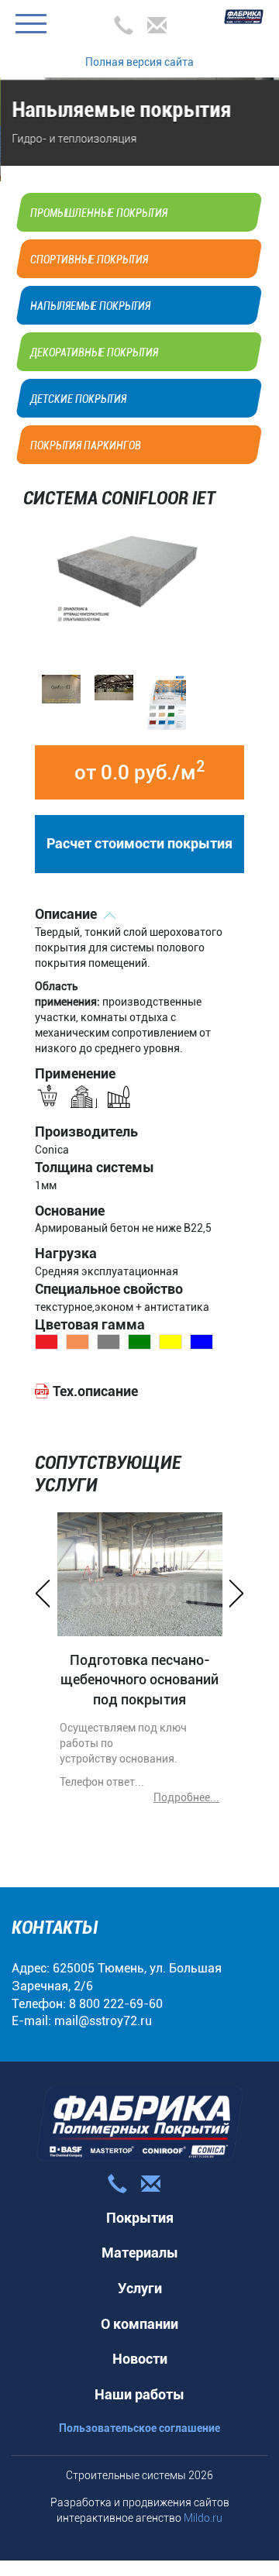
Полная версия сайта (139, 62)
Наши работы (139, 2379)
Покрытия (140, 2202)
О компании (139, 2308)
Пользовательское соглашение (139, 2413)
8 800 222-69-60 (116, 1988)
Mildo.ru (203, 2502)
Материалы (140, 2237)
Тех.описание (95, 1376)
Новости (140, 2343)
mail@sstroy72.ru (103, 2005)
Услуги (140, 2273)
